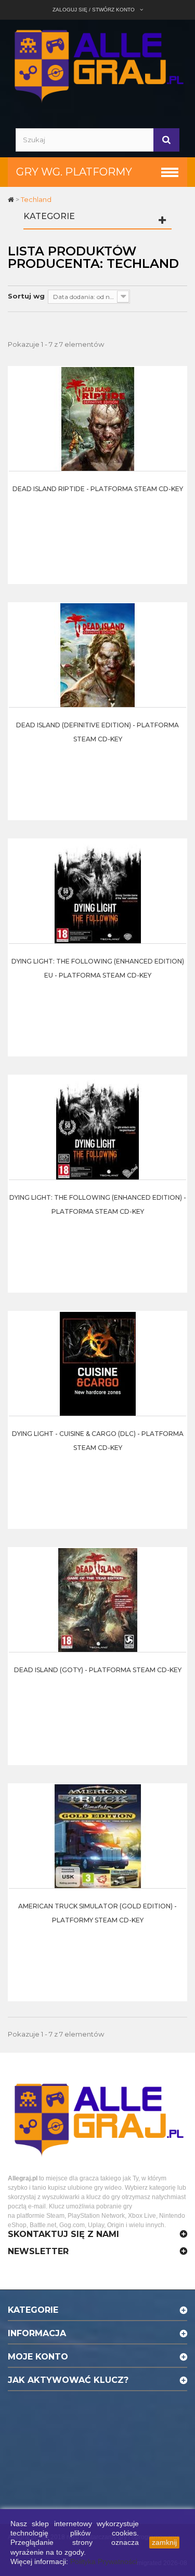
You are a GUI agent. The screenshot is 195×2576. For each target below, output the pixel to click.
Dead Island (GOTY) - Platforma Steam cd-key (98, 1670)
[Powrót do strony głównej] (12, 199)
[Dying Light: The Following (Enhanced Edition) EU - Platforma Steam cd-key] (98, 891)
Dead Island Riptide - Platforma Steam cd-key (98, 489)
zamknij (164, 2542)
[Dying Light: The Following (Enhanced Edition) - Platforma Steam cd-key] (98, 1127)
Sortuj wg (26, 296)
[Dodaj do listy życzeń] (176, 424)
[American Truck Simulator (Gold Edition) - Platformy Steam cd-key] (98, 1836)
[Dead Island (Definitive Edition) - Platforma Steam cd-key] (98, 655)
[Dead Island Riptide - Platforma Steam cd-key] (98, 418)
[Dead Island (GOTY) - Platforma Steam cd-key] (98, 1599)
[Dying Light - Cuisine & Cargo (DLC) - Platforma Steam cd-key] (98, 1363)
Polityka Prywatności (104, 2561)
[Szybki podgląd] (176, 398)
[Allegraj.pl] (97, 65)
